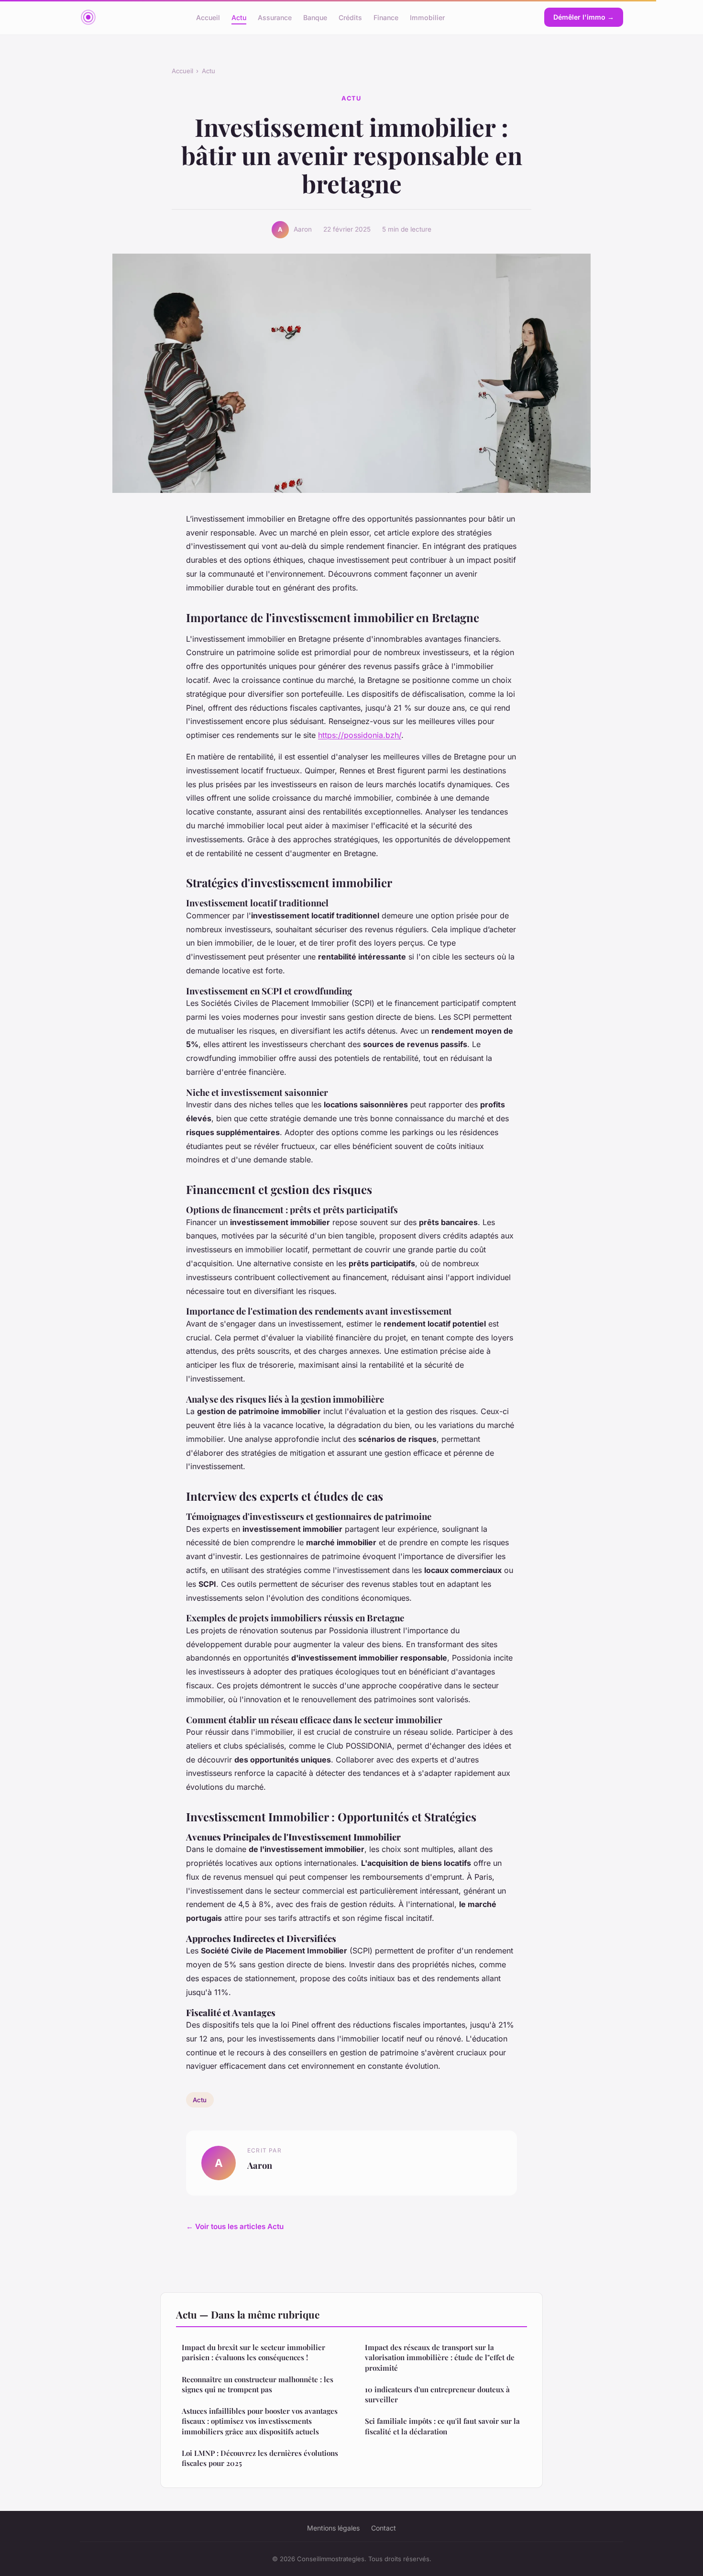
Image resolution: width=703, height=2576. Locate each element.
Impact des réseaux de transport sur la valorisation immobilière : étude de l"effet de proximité (440, 2358)
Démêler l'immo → (584, 17)
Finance (386, 17)
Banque (315, 17)
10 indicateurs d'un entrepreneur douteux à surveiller (437, 2394)
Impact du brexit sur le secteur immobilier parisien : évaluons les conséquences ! (253, 2352)
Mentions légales (333, 2528)
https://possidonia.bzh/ (360, 735)
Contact (384, 2528)
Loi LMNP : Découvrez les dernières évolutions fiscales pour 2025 (260, 2458)
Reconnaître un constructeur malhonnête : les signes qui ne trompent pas (258, 2384)
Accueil (208, 17)
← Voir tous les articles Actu (235, 2226)
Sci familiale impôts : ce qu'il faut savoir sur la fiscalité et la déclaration (442, 2426)
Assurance (275, 17)
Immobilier (427, 17)
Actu (239, 17)
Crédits (350, 17)
